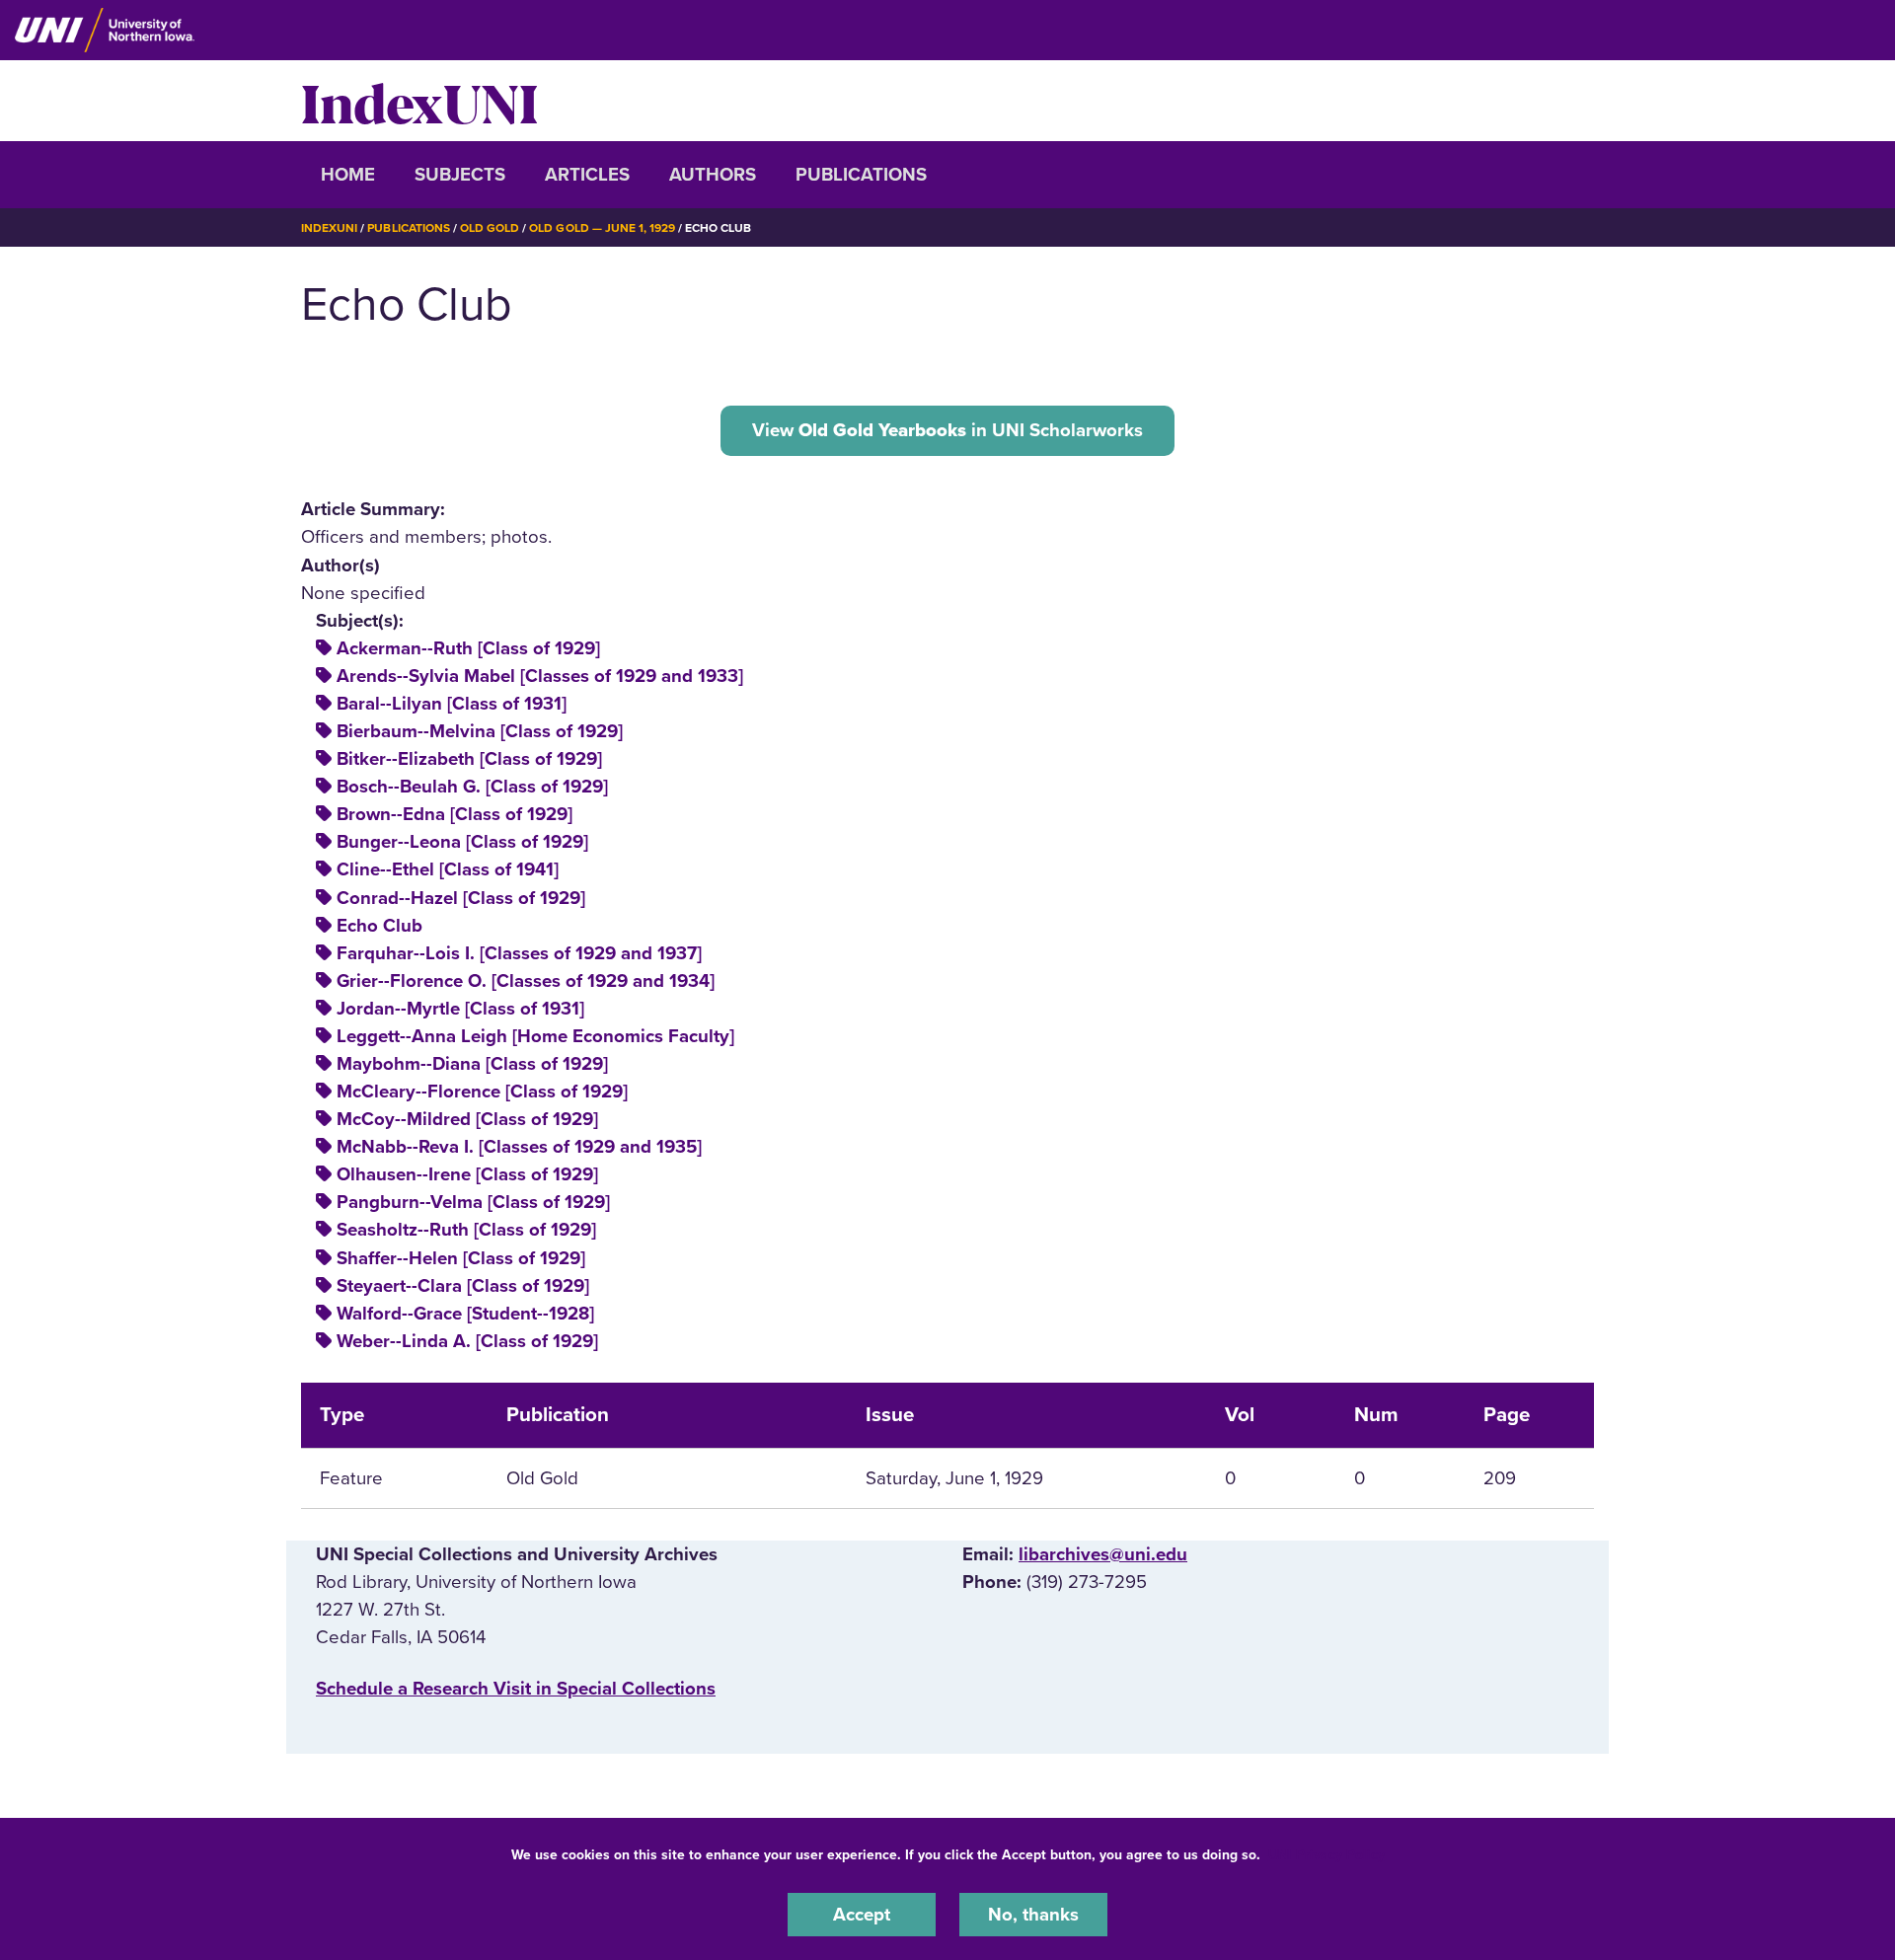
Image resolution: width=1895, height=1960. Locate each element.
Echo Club (379, 926)
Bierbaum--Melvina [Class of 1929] (480, 731)
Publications (861, 175)
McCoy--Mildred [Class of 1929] (467, 1119)
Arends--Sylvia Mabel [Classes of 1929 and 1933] (540, 676)
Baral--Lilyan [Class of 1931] (452, 704)
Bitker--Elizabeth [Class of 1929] (469, 759)
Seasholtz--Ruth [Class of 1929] (466, 1230)
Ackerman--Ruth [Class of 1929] (468, 648)
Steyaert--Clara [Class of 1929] (463, 1286)
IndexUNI (419, 101)
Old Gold (490, 228)
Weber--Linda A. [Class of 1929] (467, 1341)
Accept (862, 1915)
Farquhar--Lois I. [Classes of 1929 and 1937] (519, 953)
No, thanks (1033, 1915)
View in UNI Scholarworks (947, 430)
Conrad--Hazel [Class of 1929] (461, 898)
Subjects (460, 175)
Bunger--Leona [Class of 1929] (462, 842)
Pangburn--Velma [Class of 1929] (473, 1202)
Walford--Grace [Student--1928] (465, 1314)
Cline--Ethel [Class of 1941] (448, 869)
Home (348, 175)
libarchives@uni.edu (1103, 1554)
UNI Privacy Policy (1326, 1855)
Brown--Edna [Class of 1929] (455, 814)
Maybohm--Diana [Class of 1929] (472, 1064)
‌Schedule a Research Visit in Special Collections (516, 1689)
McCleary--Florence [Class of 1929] (482, 1092)
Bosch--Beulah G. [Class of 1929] (472, 787)
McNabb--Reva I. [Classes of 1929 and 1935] (519, 1147)
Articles (587, 175)
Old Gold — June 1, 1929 (602, 228)
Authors (713, 175)
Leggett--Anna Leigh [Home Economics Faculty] (535, 1036)
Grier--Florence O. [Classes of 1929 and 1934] (526, 981)
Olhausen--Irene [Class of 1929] (467, 1174)
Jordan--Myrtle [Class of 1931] (460, 1009)
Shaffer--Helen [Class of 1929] (461, 1258)
